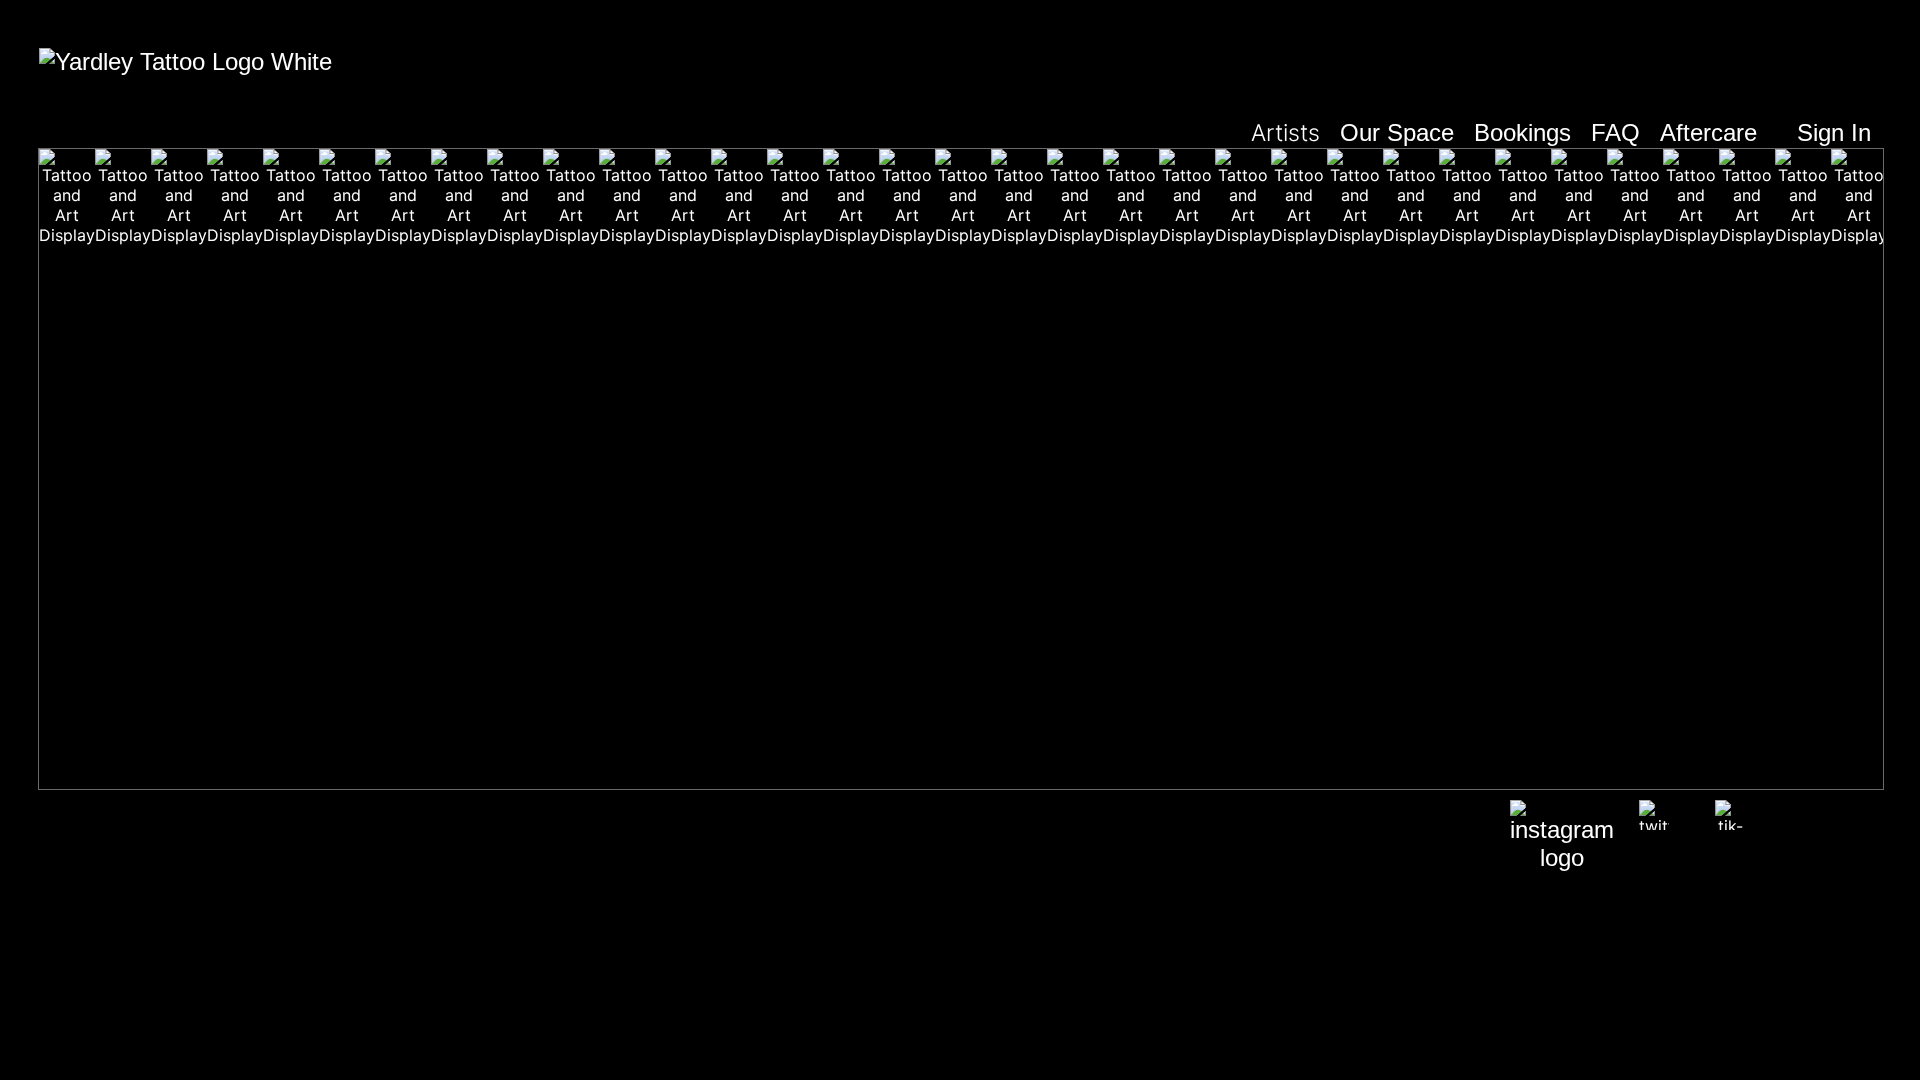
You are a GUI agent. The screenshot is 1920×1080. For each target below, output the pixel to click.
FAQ (1615, 132)
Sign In (1834, 132)
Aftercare (1708, 132)
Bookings (1522, 132)
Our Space (1397, 132)
